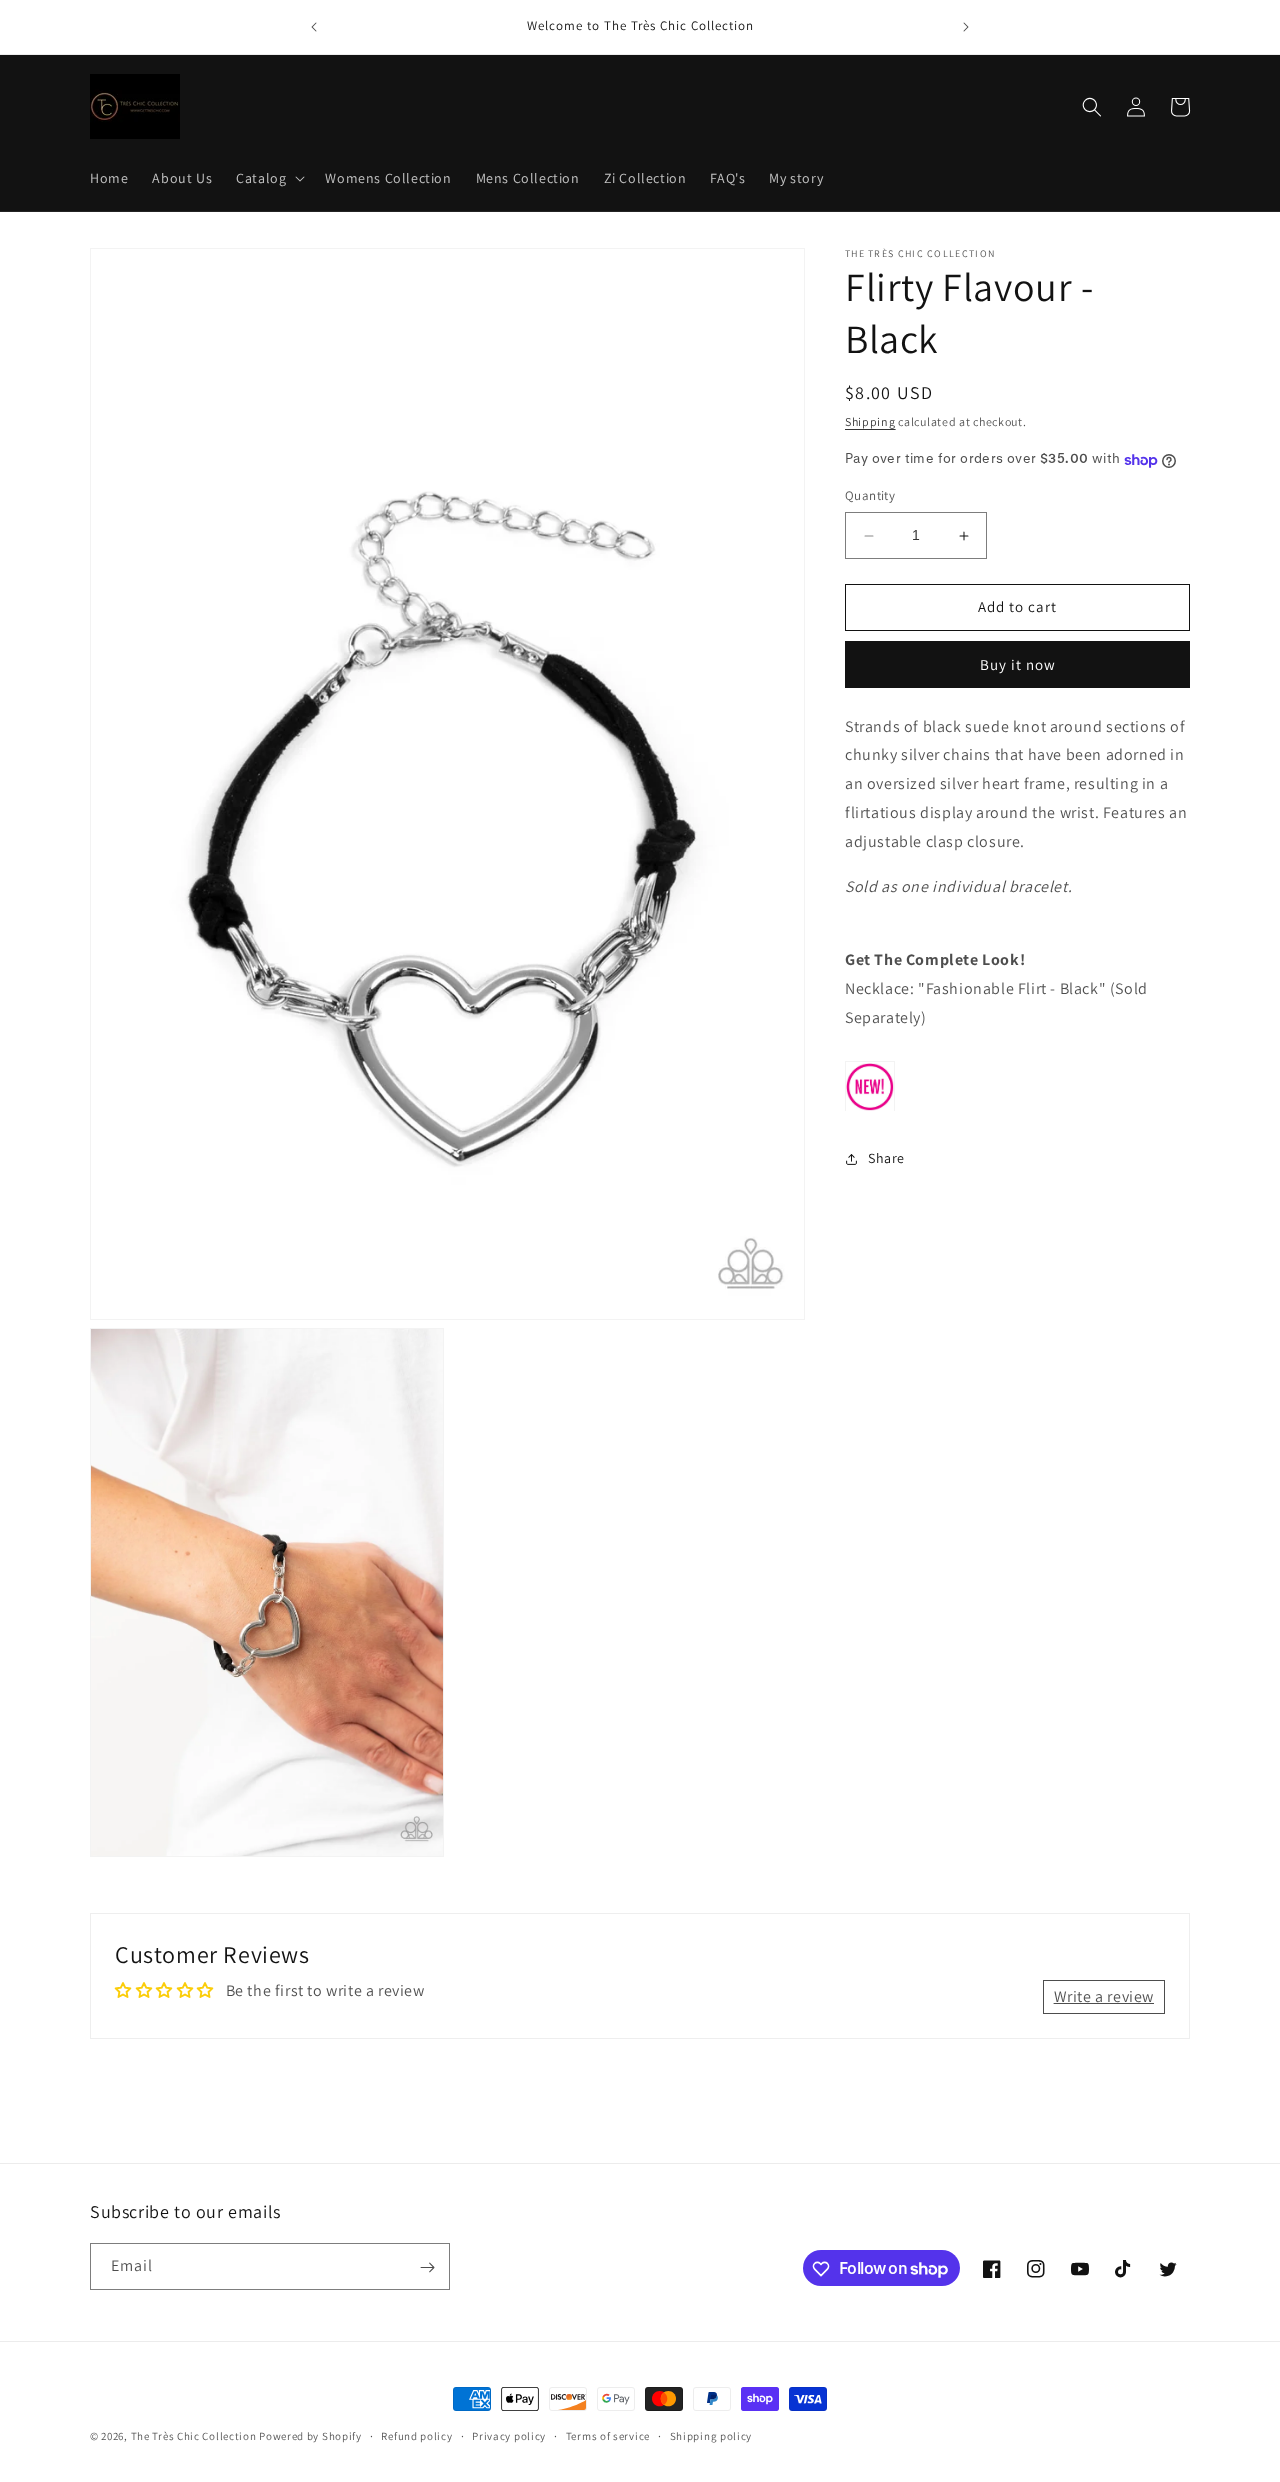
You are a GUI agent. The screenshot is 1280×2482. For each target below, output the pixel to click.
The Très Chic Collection (194, 2436)
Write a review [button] (1104, 1996)
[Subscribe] (427, 2267)
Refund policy (416, 2435)
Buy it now (1018, 665)
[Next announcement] (966, 27)
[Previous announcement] (314, 27)
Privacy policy (509, 2435)
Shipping (870, 421)
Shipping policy (711, 2435)
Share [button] (886, 1159)
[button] (268, 178)
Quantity (870, 496)
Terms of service (608, 2435)
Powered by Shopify (310, 2436)
